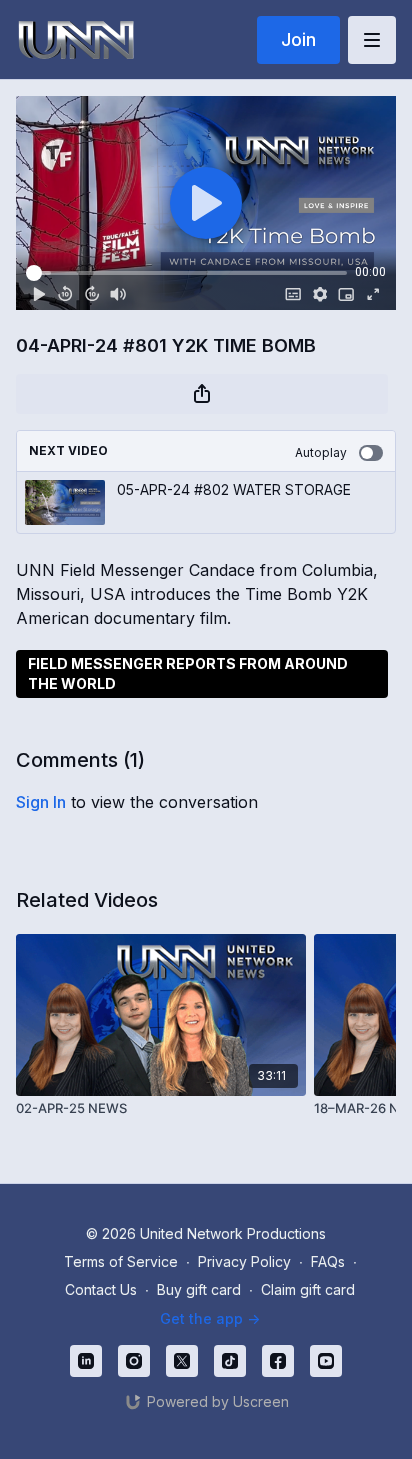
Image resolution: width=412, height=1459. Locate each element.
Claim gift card (308, 1289)
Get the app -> (210, 1318)
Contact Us (101, 1289)
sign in (41, 802)
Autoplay (321, 452)
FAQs (328, 1261)
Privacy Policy (244, 1261)
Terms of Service (121, 1261)
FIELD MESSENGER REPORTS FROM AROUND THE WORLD (188, 673)
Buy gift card (199, 1289)
